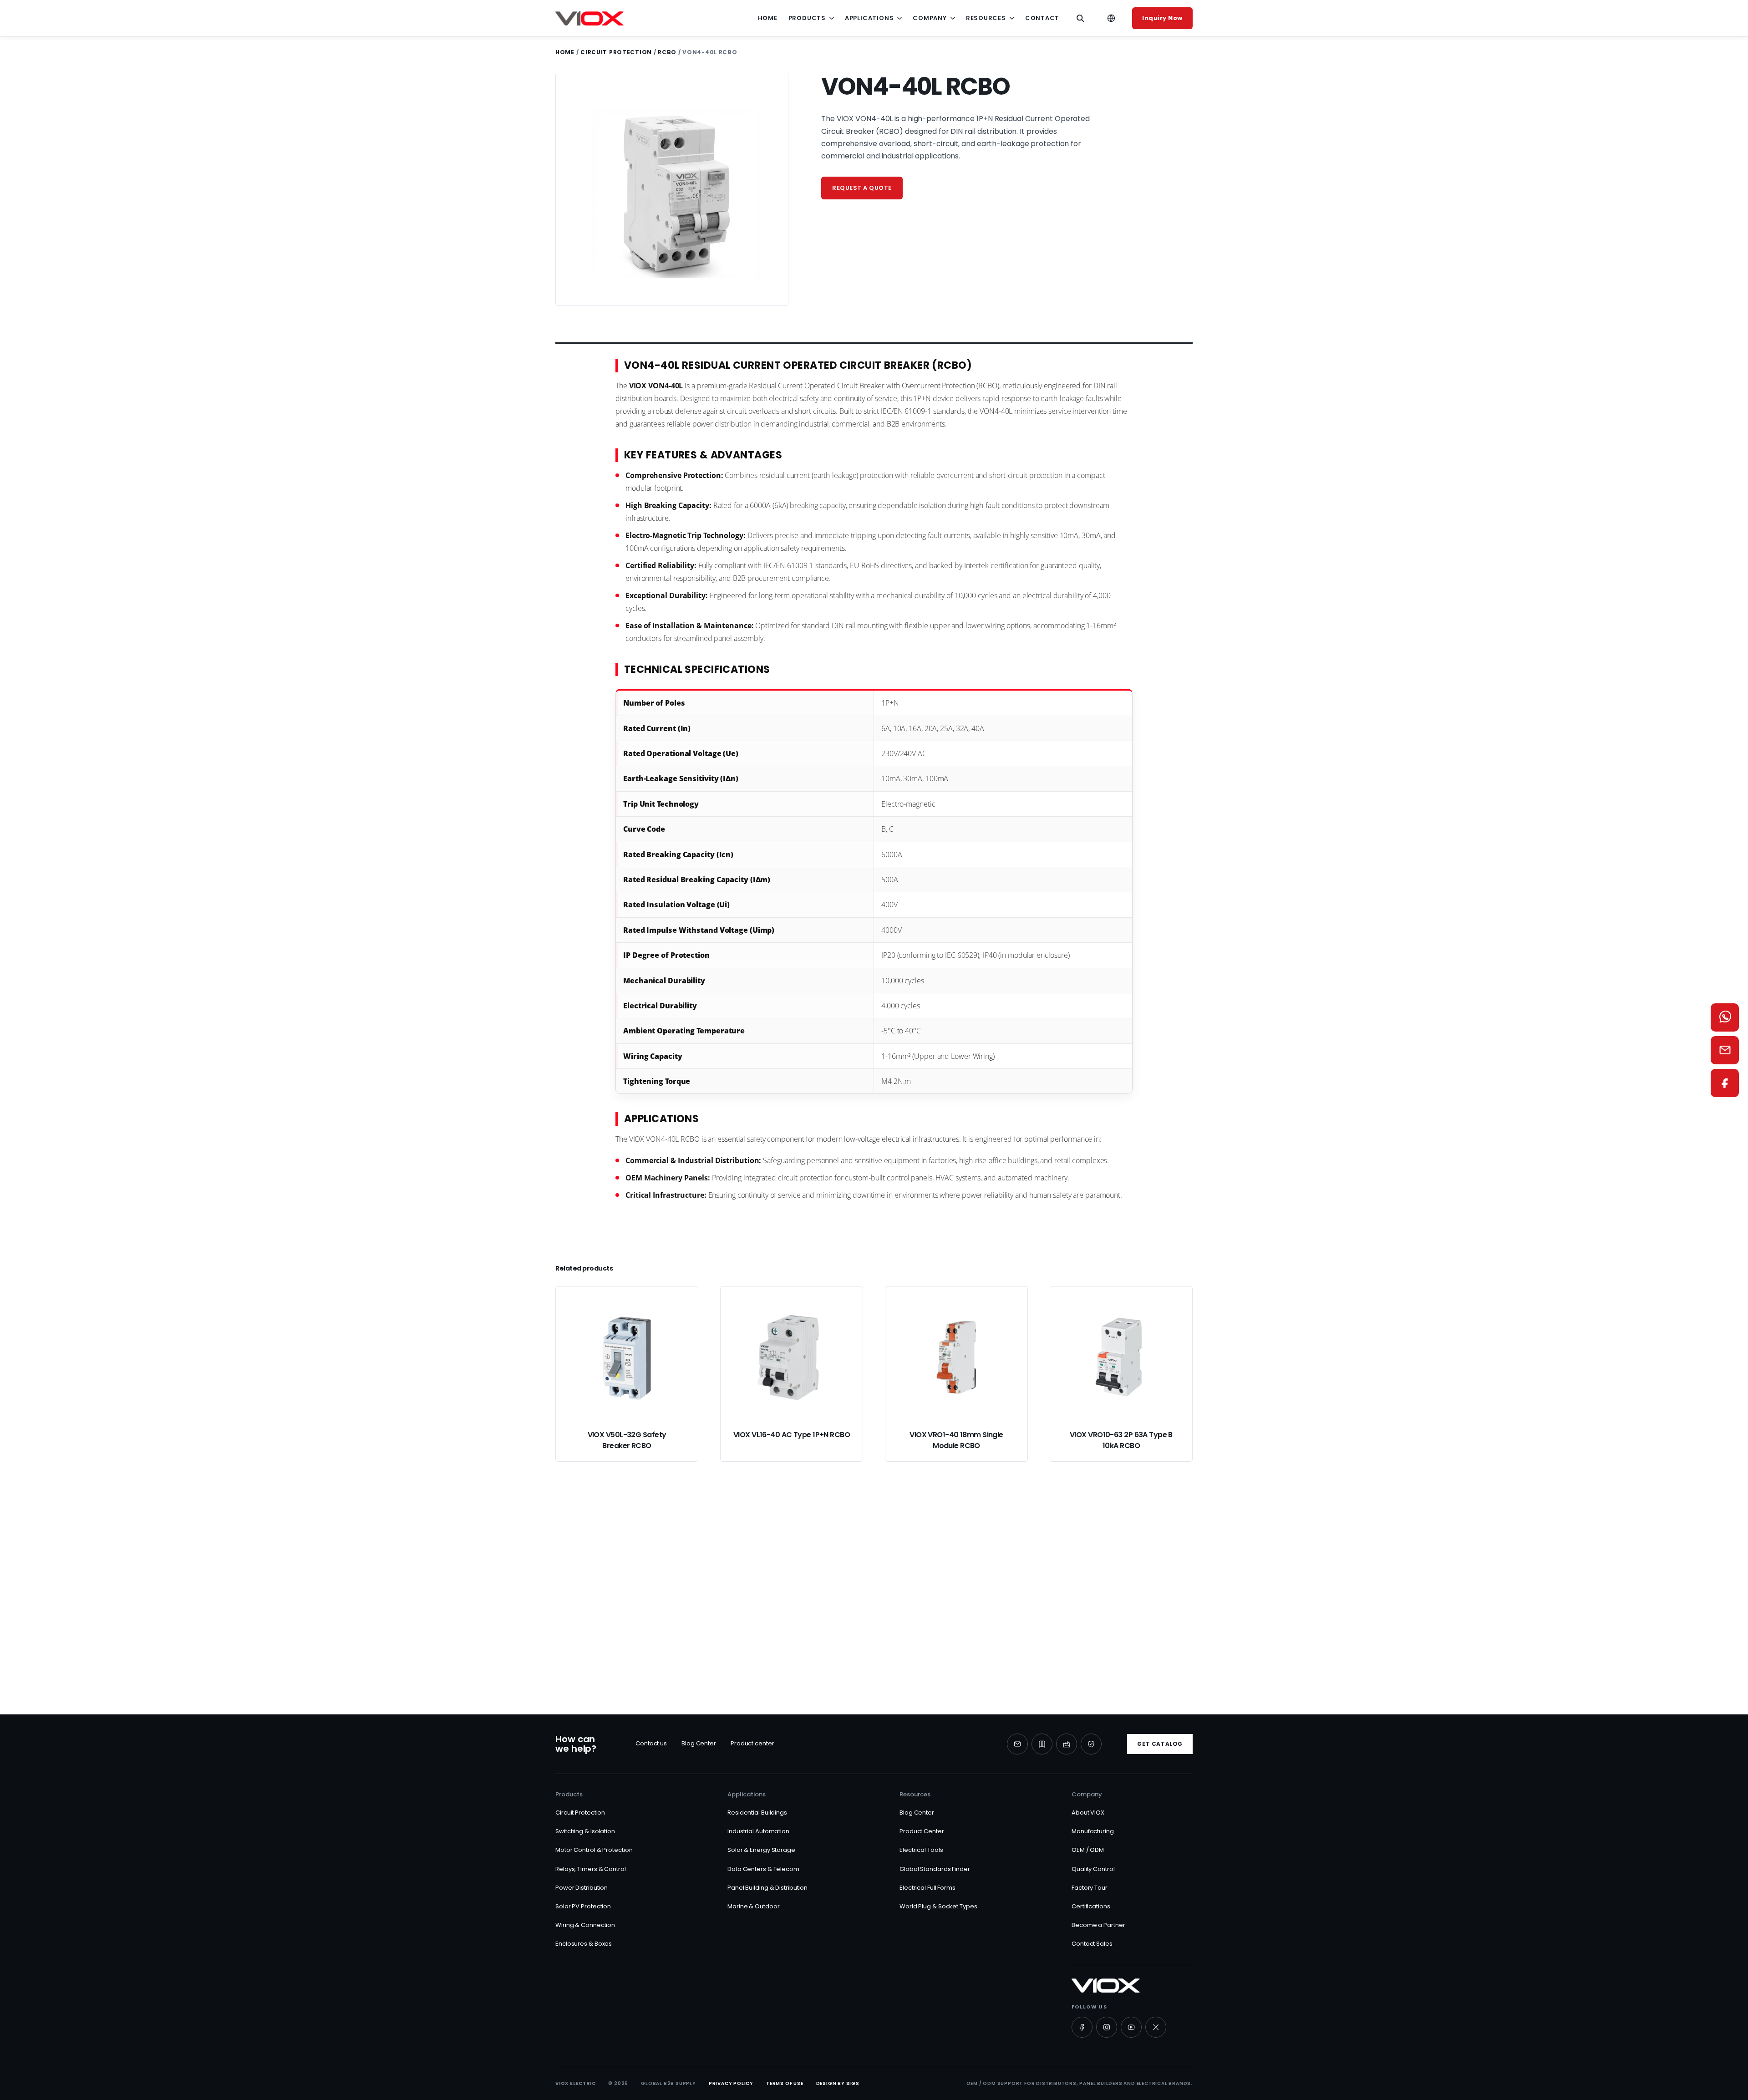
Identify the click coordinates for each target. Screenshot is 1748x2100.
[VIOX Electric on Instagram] (1107, 2027)
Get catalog (1160, 1744)
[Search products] (1080, 18)
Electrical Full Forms (927, 1888)
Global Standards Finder (935, 1869)
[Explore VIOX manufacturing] (1067, 1744)
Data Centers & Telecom (763, 1869)
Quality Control (1093, 1869)
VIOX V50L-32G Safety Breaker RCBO (627, 1440)
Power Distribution (582, 1888)
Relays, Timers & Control (591, 1869)
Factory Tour (1090, 1888)
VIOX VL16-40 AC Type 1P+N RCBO (792, 1435)
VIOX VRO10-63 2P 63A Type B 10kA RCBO (1121, 1440)
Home (768, 18)
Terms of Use (785, 2083)
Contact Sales (1092, 1944)
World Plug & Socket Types (938, 1906)
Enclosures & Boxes (584, 1944)
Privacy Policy (731, 2083)
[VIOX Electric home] (589, 18)
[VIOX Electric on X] (1156, 2027)
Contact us (651, 1743)
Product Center (922, 1831)
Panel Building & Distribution (767, 1888)
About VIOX (1088, 1813)
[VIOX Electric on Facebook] (1082, 2027)
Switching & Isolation (585, 1831)
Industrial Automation (758, 1831)
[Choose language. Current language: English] (1111, 18)
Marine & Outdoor (753, 1906)
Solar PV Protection (583, 1906)
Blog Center (699, 1743)
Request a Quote (728, 1630)
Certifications (1091, 1906)
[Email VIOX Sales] (1725, 1050)
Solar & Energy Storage (761, 1850)
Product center (752, 1743)
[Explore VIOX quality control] (1091, 1744)
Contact (1042, 18)
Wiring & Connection (585, 1925)
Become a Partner (1098, 1925)
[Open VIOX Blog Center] (1042, 1744)
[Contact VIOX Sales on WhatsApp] (1725, 1017)
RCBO (667, 52)
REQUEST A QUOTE (862, 188)
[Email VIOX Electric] (1017, 1744)
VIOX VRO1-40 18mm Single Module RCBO (956, 1440)
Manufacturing (1093, 1831)
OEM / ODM (1088, 1850)
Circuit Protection (616, 52)
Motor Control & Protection (594, 1850)
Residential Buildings (757, 1813)
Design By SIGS (838, 2083)
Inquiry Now (1162, 18)
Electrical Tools (921, 1850)
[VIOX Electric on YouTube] (1131, 2027)
